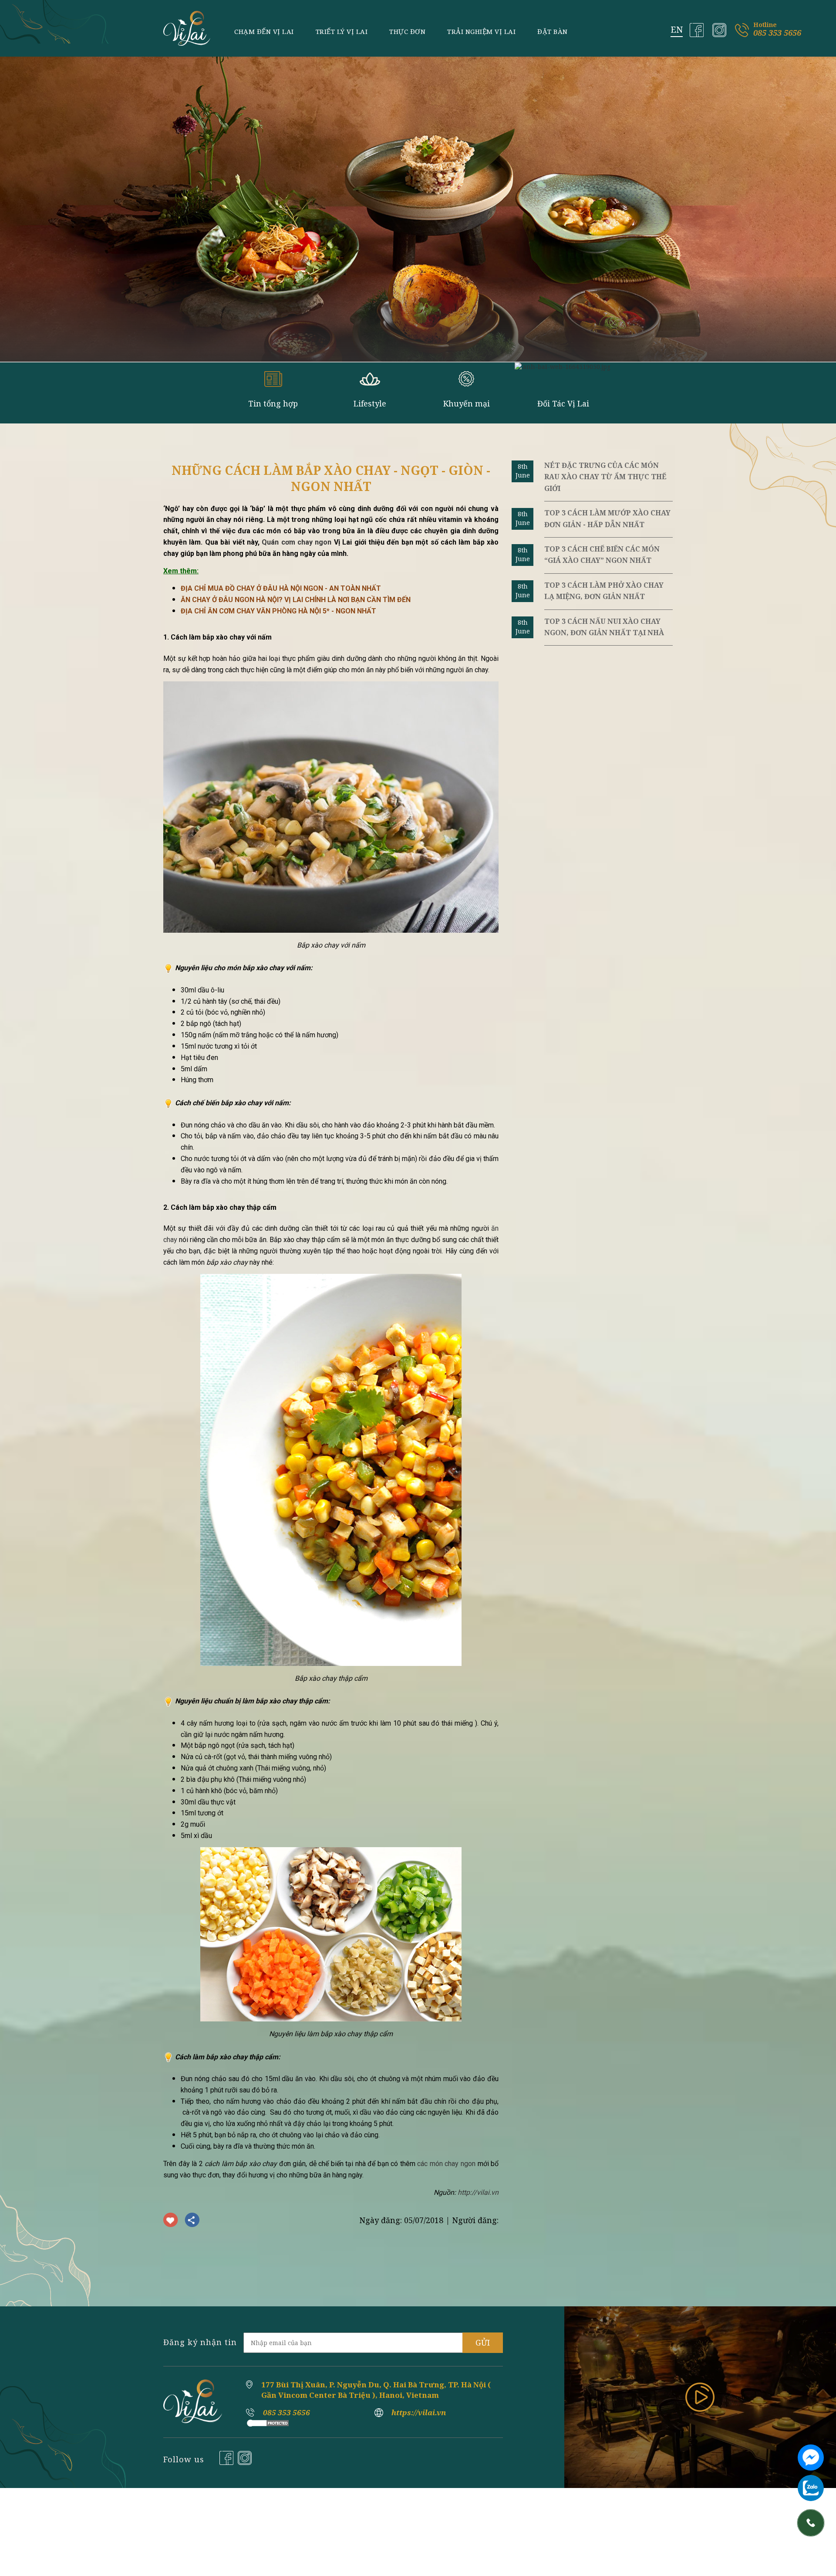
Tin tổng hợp (273, 403)
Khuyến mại (467, 403)
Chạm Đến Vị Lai (264, 31)
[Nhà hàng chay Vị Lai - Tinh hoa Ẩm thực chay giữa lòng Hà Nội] (187, 28)
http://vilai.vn (478, 2192)
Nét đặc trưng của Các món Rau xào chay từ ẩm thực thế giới (605, 477)
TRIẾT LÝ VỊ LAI (342, 31)
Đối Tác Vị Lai (563, 403)
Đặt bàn (553, 31)
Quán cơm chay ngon (297, 542)
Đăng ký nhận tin (200, 2342)
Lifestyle (370, 403)
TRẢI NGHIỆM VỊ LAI (481, 31)
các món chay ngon (446, 2164)
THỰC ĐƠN (407, 31)
